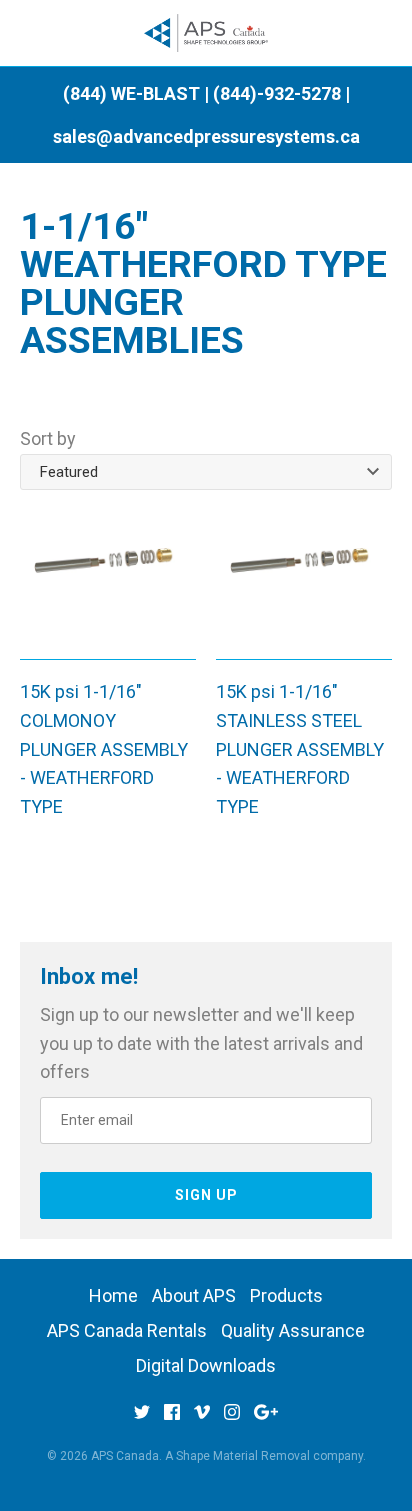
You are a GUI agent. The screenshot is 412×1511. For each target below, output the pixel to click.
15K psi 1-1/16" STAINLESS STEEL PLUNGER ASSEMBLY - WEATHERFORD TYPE (300, 749)
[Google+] (266, 1418)
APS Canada (125, 1456)
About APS (194, 1295)
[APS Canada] (206, 33)
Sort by (48, 438)
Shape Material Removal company (269, 1456)
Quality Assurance (293, 1330)
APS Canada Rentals (127, 1330)
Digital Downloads (206, 1365)
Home (113, 1295)
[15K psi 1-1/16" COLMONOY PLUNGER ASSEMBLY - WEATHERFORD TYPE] (108, 578)
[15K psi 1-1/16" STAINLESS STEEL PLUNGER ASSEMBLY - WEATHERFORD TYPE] (304, 578)
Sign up (206, 1195)
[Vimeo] (202, 1418)
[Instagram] (232, 1418)
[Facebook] (172, 1418)
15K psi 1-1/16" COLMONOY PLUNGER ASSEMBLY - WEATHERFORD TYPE (104, 749)
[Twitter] (142, 1418)
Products (286, 1295)
